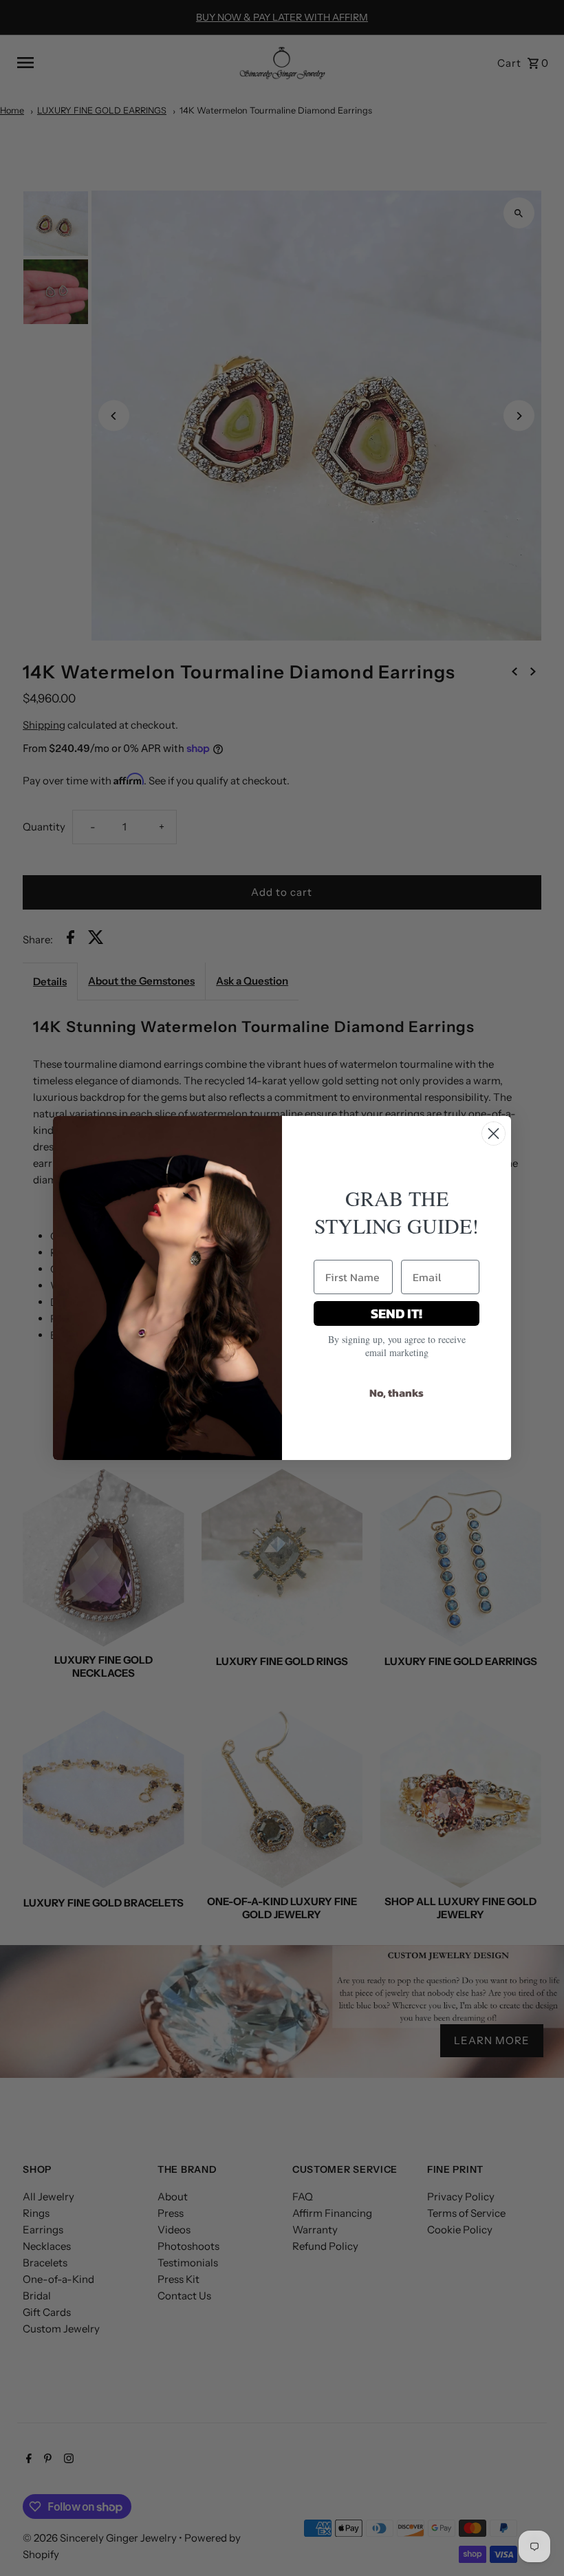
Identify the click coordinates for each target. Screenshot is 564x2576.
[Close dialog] (493, 1134)
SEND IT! (397, 1313)
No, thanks (397, 1393)
